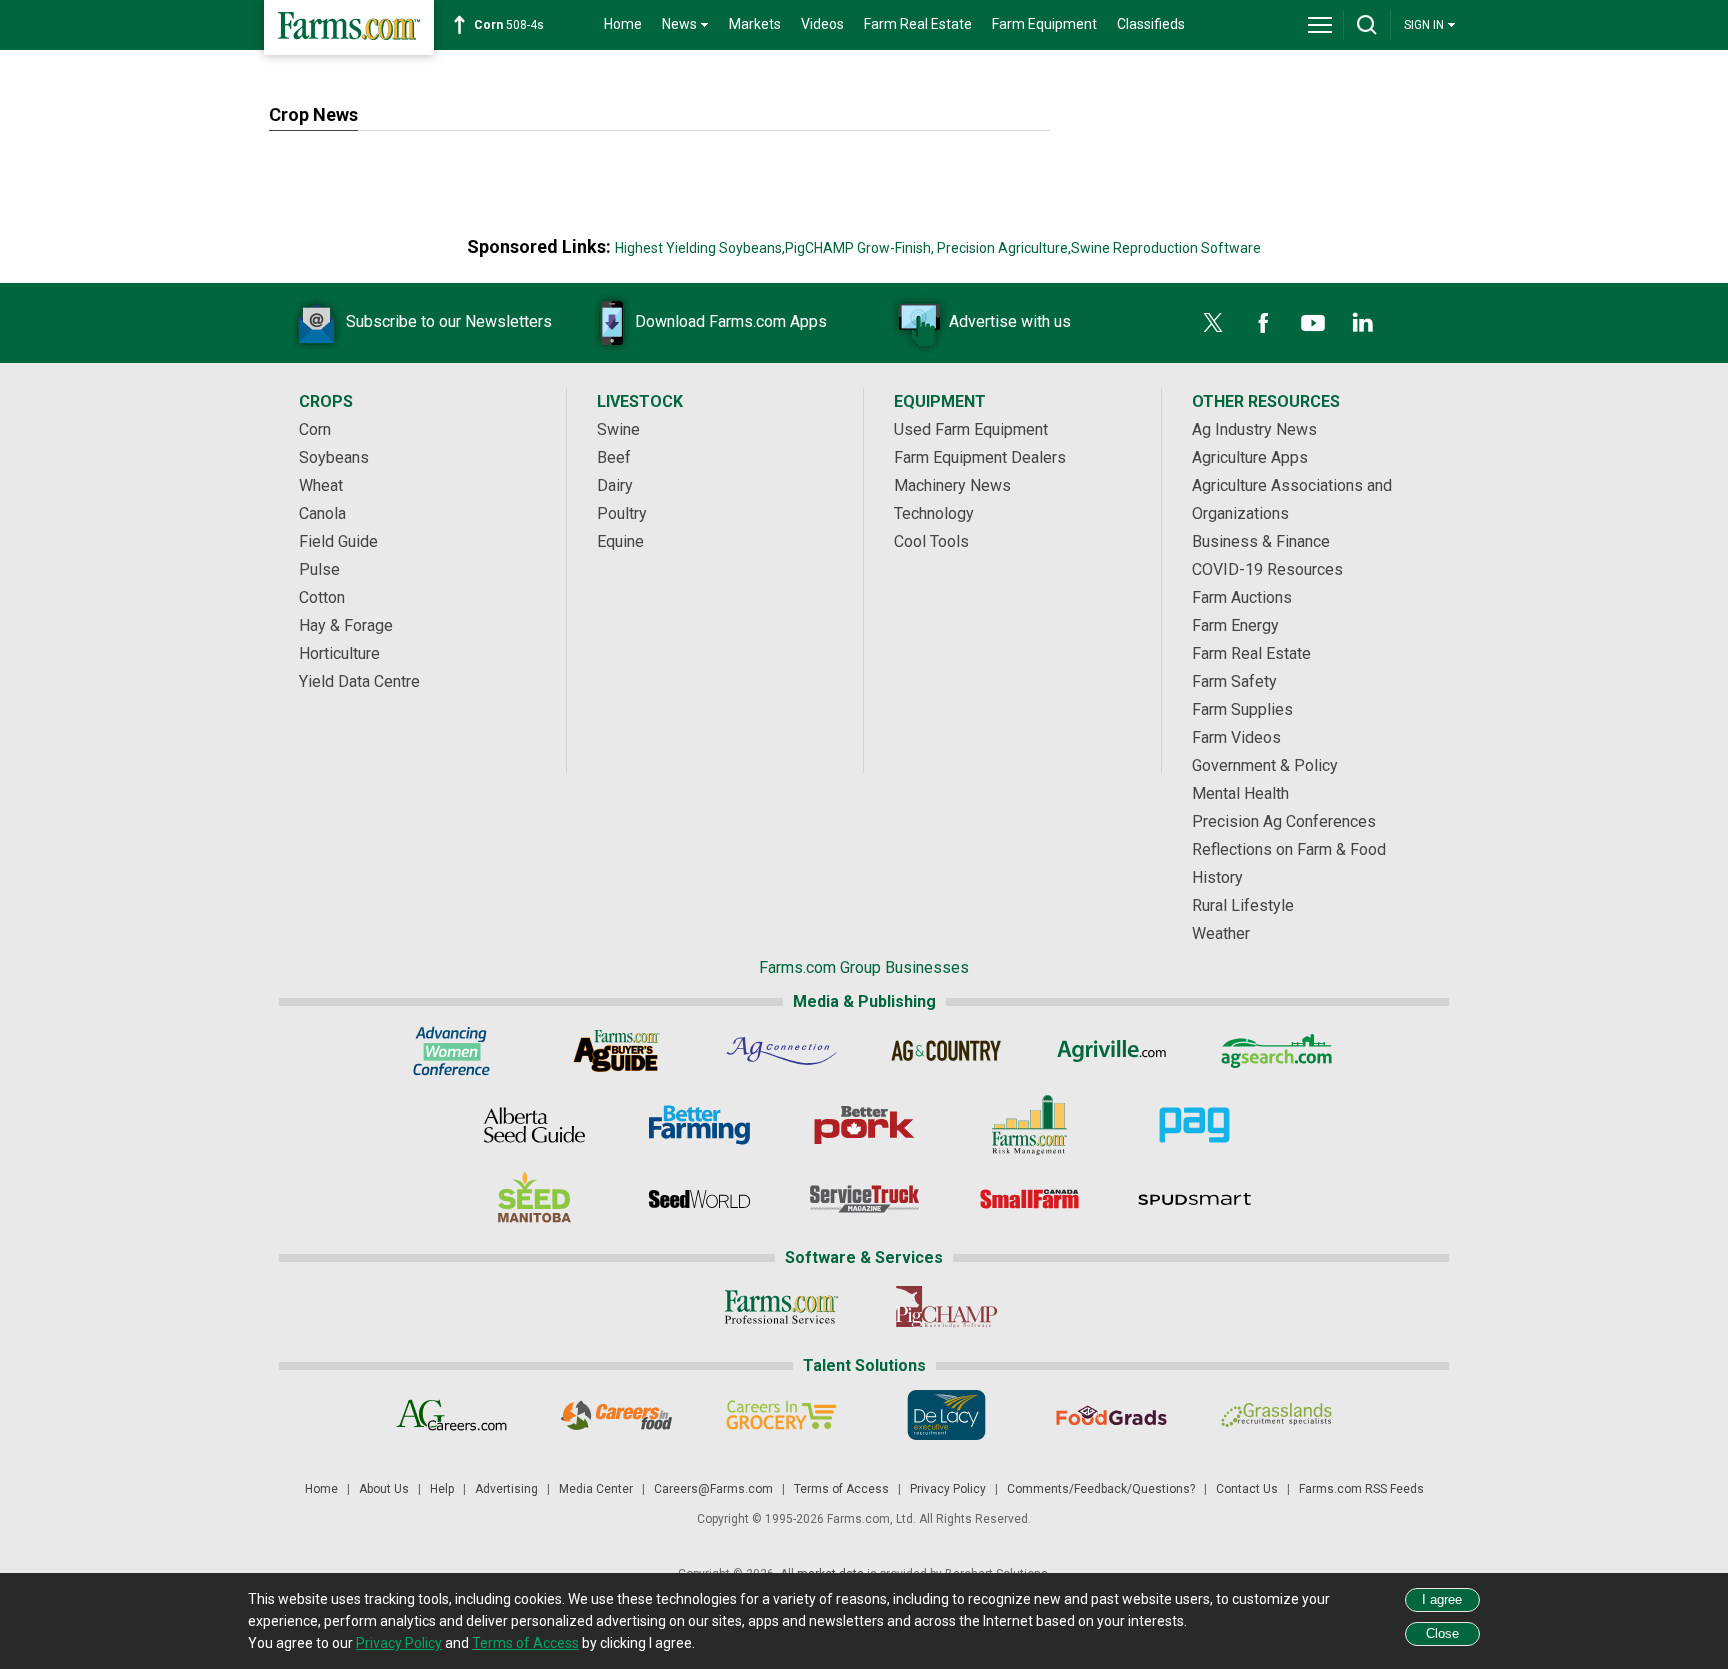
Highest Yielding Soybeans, (700, 248)
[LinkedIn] (1363, 323)
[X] (1213, 323)
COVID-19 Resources (1267, 569)
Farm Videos (1236, 737)
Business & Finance (1261, 541)
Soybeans (334, 457)
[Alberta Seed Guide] (534, 1125)
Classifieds (1151, 24)
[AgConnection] (781, 1051)
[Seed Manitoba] (534, 1199)
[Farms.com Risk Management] (1029, 1125)
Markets (755, 24)
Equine (620, 541)
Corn (315, 429)
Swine (618, 429)
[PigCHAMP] (946, 1307)
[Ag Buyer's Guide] (616, 1051)
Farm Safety (1234, 681)
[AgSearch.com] (1276, 1051)
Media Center (596, 1489)
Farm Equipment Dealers (980, 457)
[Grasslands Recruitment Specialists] (1276, 1415)
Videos (822, 24)
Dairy (615, 485)
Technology (934, 513)
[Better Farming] (699, 1125)
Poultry (622, 513)
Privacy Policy (948, 1489)
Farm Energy (1235, 625)
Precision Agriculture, (1004, 248)
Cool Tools (931, 541)
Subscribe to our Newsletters (449, 321)
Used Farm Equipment (971, 429)
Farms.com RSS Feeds (1361, 1489)
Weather (1221, 933)
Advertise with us (1010, 321)
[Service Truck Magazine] (864, 1199)
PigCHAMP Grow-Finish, (859, 248)
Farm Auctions (1242, 597)
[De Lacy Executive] (946, 1415)
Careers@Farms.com (713, 1489)
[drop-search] (1367, 25)
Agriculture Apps (1250, 457)
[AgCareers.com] (451, 1415)
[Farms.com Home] (349, 27)
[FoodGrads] (1111, 1415)
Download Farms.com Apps (731, 321)
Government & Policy (1265, 765)
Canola (322, 513)
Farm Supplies (1242, 709)
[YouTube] (1313, 323)
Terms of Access (841, 1489)
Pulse (319, 569)
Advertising (506, 1489)
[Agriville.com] (1111, 1051)
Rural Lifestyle (1243, 905)
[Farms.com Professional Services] (781, 1307)
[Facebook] (1263, 323)
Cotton (322, 597)
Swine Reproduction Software (1166, 248)
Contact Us (1247, 1489)
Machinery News (952, 485)
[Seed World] (699, 1199)
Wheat (321, 485)
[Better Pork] (864, 1125)
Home (623, 24)
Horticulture (339, 653)
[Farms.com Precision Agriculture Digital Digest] (1194, 1125)
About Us (384, 1489)
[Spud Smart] (1194, 1199)
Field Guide (338, 541)
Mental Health (1240, 793)
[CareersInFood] (616, 1415)
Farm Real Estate (918, 24)
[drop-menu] (1320, 25)
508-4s (509, 25)
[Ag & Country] (946, 1051)
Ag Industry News (1254, 429)
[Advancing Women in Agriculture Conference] (451, 1051)
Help (442, 1489)
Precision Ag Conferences (1284, 821)
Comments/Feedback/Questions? (1101, 1489)
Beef (614, 457)
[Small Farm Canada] (1029, 1199)
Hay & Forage (346, 625)
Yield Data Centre (359, 681)
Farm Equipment (1044, 24)
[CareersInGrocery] (781, 1415)
